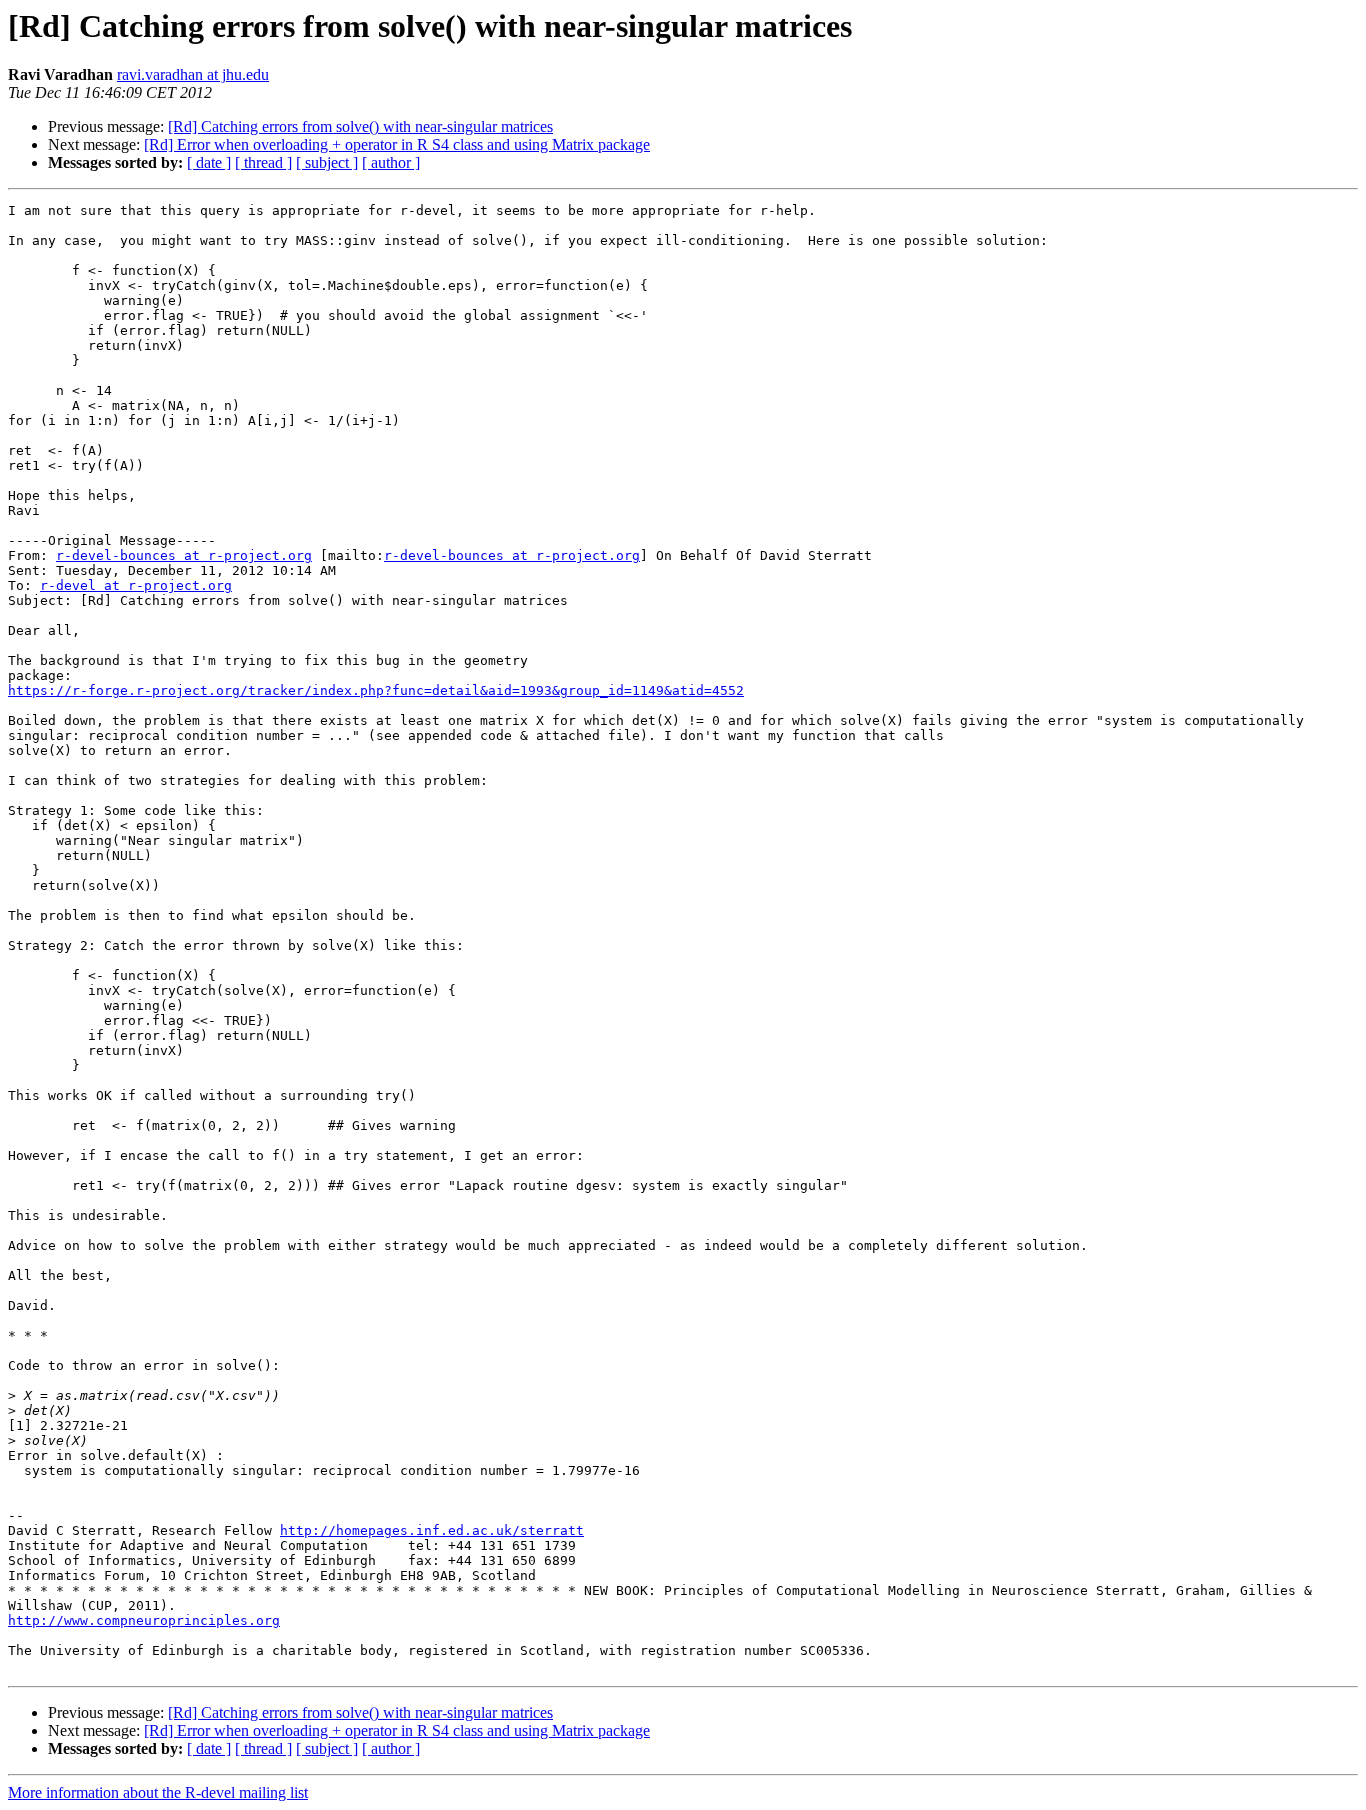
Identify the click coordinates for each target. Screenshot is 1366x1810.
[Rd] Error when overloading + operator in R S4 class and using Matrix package (397, 144)
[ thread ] (263, 162)
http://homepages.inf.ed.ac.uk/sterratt (432, 1530)
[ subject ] (327, 162)
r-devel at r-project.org (136, 585)
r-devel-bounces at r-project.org (184, 555)
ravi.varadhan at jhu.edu (193, 74)
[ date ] (209, 162)
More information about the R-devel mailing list (158, 1792)
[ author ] (391, 162)
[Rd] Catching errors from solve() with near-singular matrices (360, 126)
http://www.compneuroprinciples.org (144, 1620)
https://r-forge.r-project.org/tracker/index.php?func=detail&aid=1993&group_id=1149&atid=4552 (376, 690)
